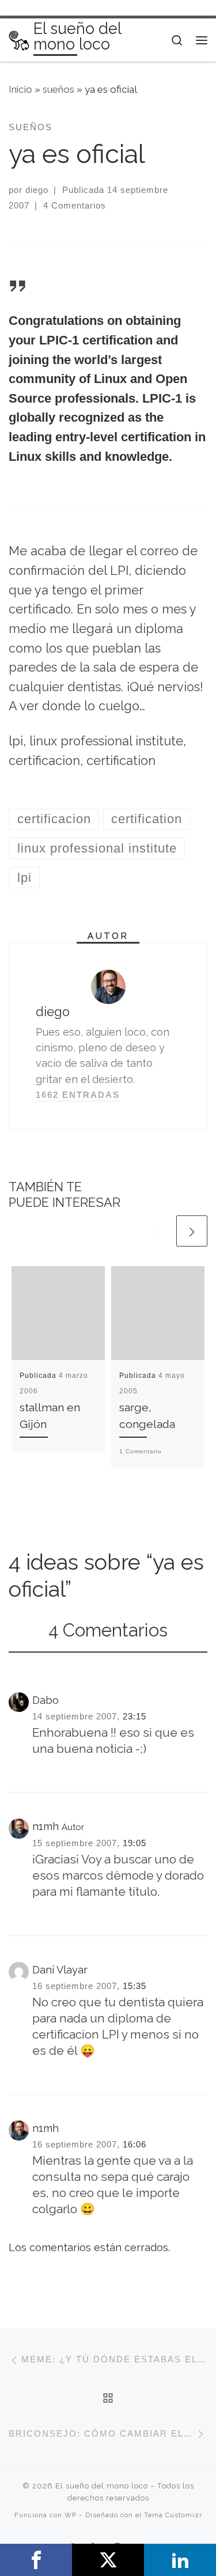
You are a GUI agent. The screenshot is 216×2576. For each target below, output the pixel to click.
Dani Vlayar (60, 1970)
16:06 (134, 2144)
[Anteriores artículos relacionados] (158, 1231)
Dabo (46, 1700)
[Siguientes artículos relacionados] (192, 1231)
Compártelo (36, 2560)
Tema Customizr (173, 2515)
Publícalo (108, 2560)
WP (71, 2515)
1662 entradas (78, 1095)
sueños (58, 89)
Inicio (20, 89)
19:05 (134, 1843)
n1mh (46, 1826)
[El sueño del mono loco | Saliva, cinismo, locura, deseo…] (19, 39)
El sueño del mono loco (102, 2486)
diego (37, 190)
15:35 (134, 1986)
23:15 (134, 1716)
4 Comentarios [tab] (108, 1630)
